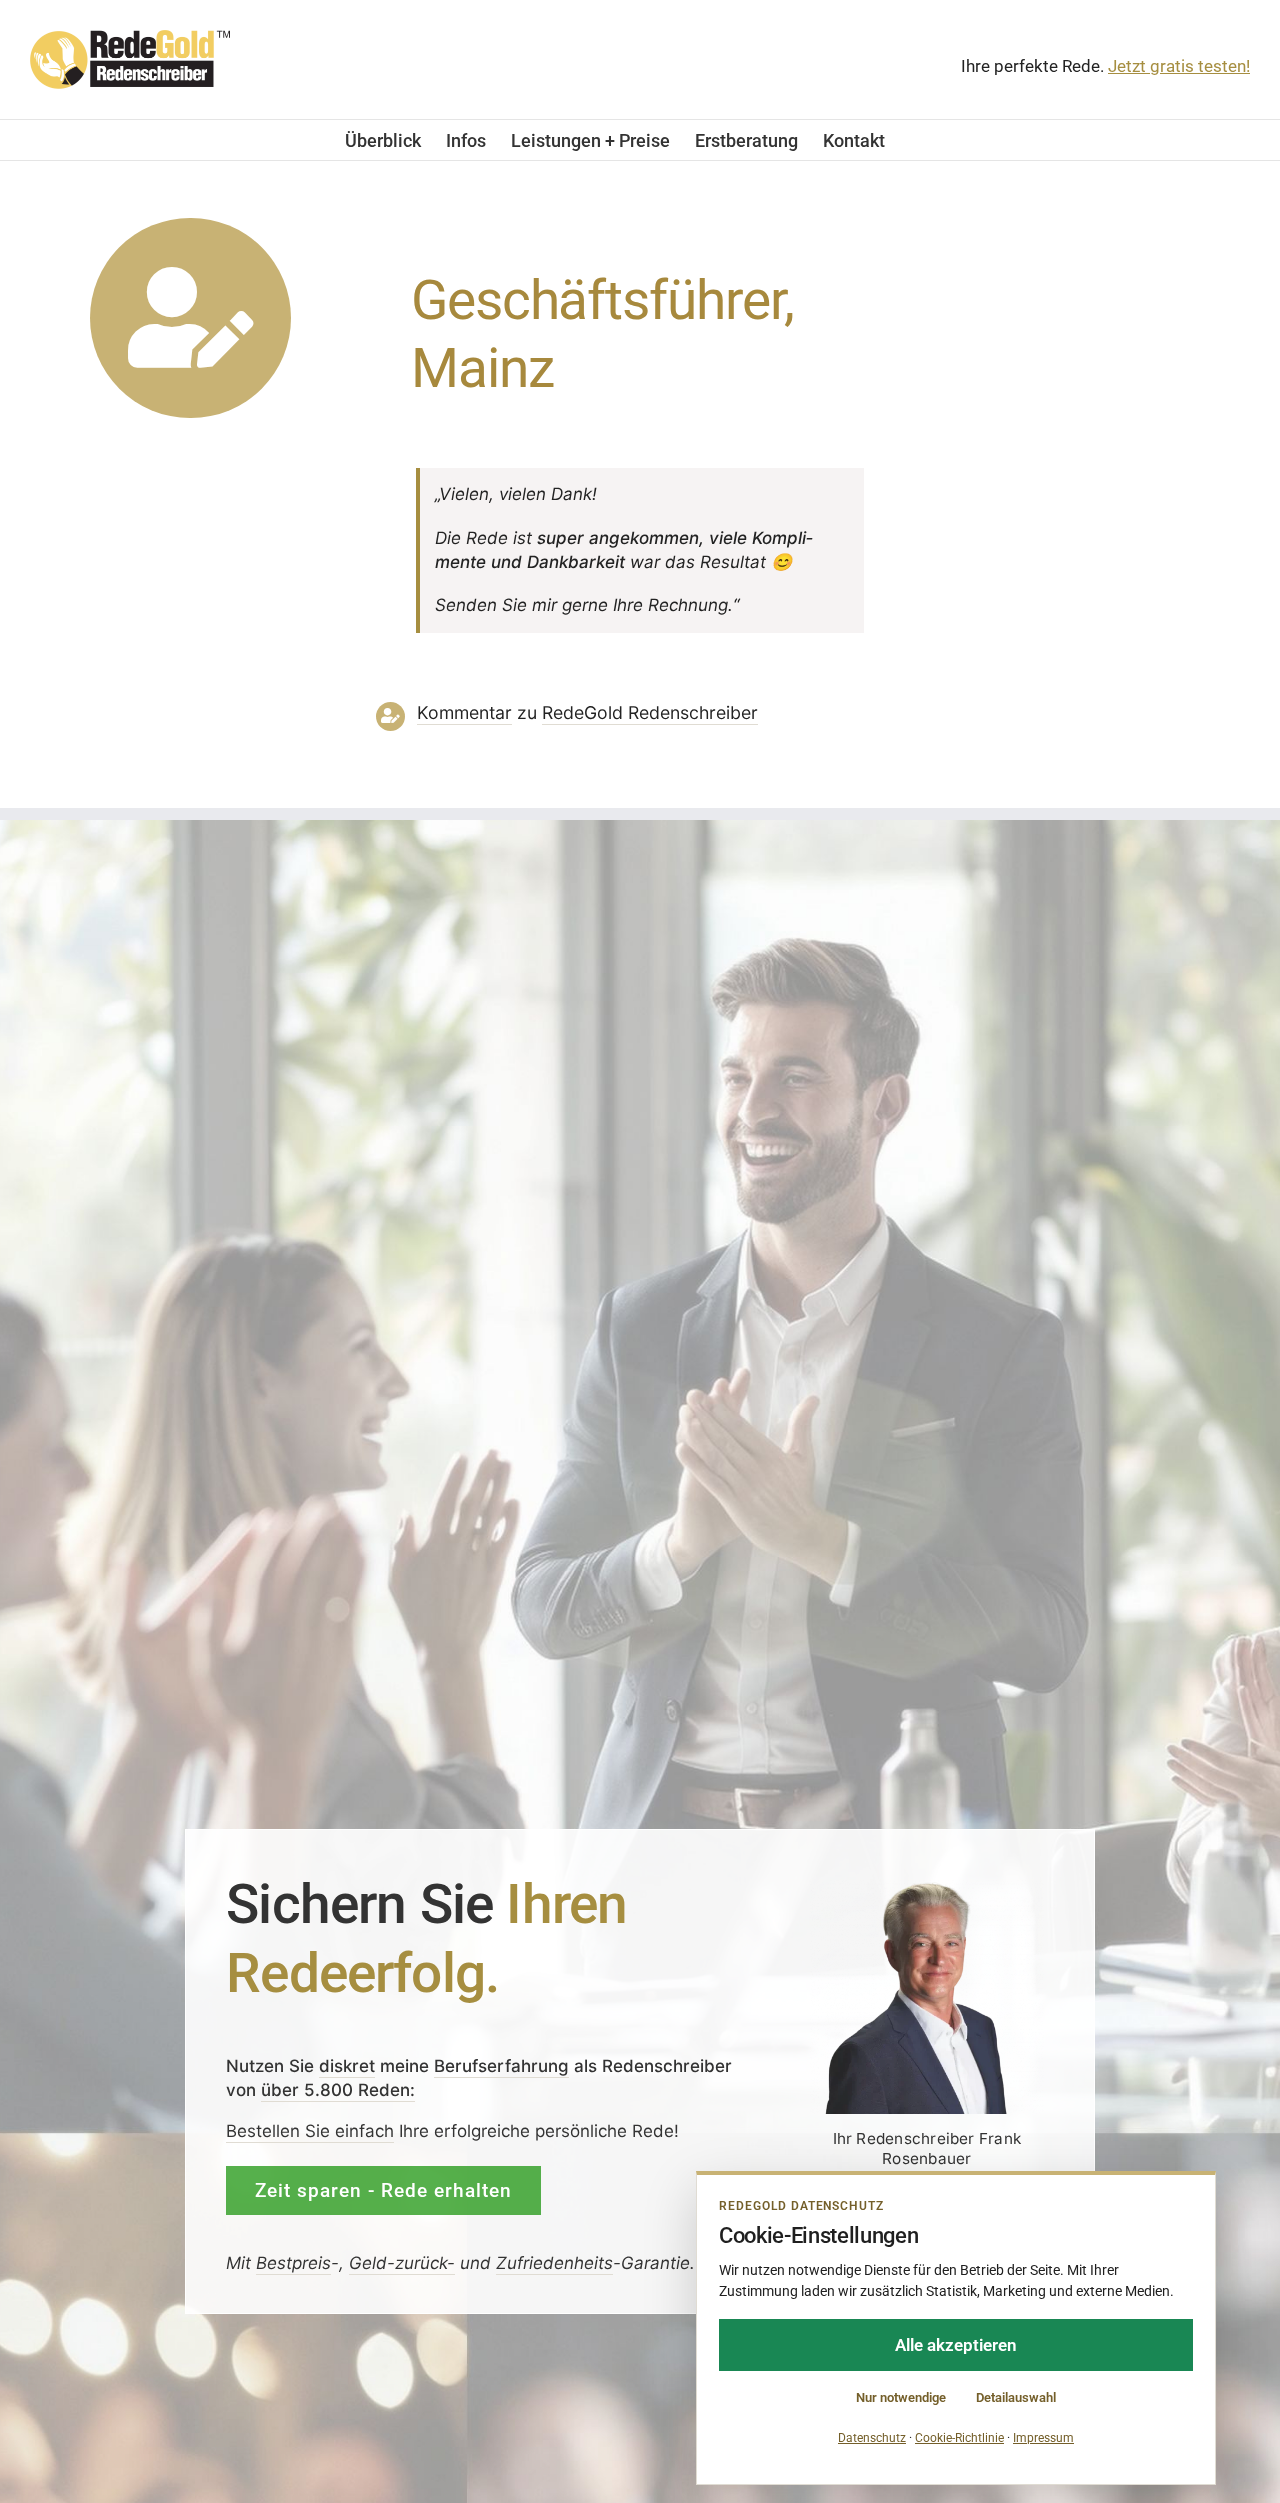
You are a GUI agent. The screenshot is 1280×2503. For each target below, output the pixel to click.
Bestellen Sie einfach (310, 2131)
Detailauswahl (1016, 2397)
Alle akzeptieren (956, 2345)
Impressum (1043, 2438)
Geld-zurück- (402, 2264)
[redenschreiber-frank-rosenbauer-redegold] (927, 1888)
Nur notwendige (901, 2397)
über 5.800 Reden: (338, 2090)
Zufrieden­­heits (554, 2264)
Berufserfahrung (501, 2066)
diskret (347, 2066)
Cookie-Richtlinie (959, 2438)
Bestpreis (293, 2264)
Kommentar (464, 712)
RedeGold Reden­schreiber (650, 712)
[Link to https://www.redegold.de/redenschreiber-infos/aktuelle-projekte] (190, 318)
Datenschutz (872, 2438)
